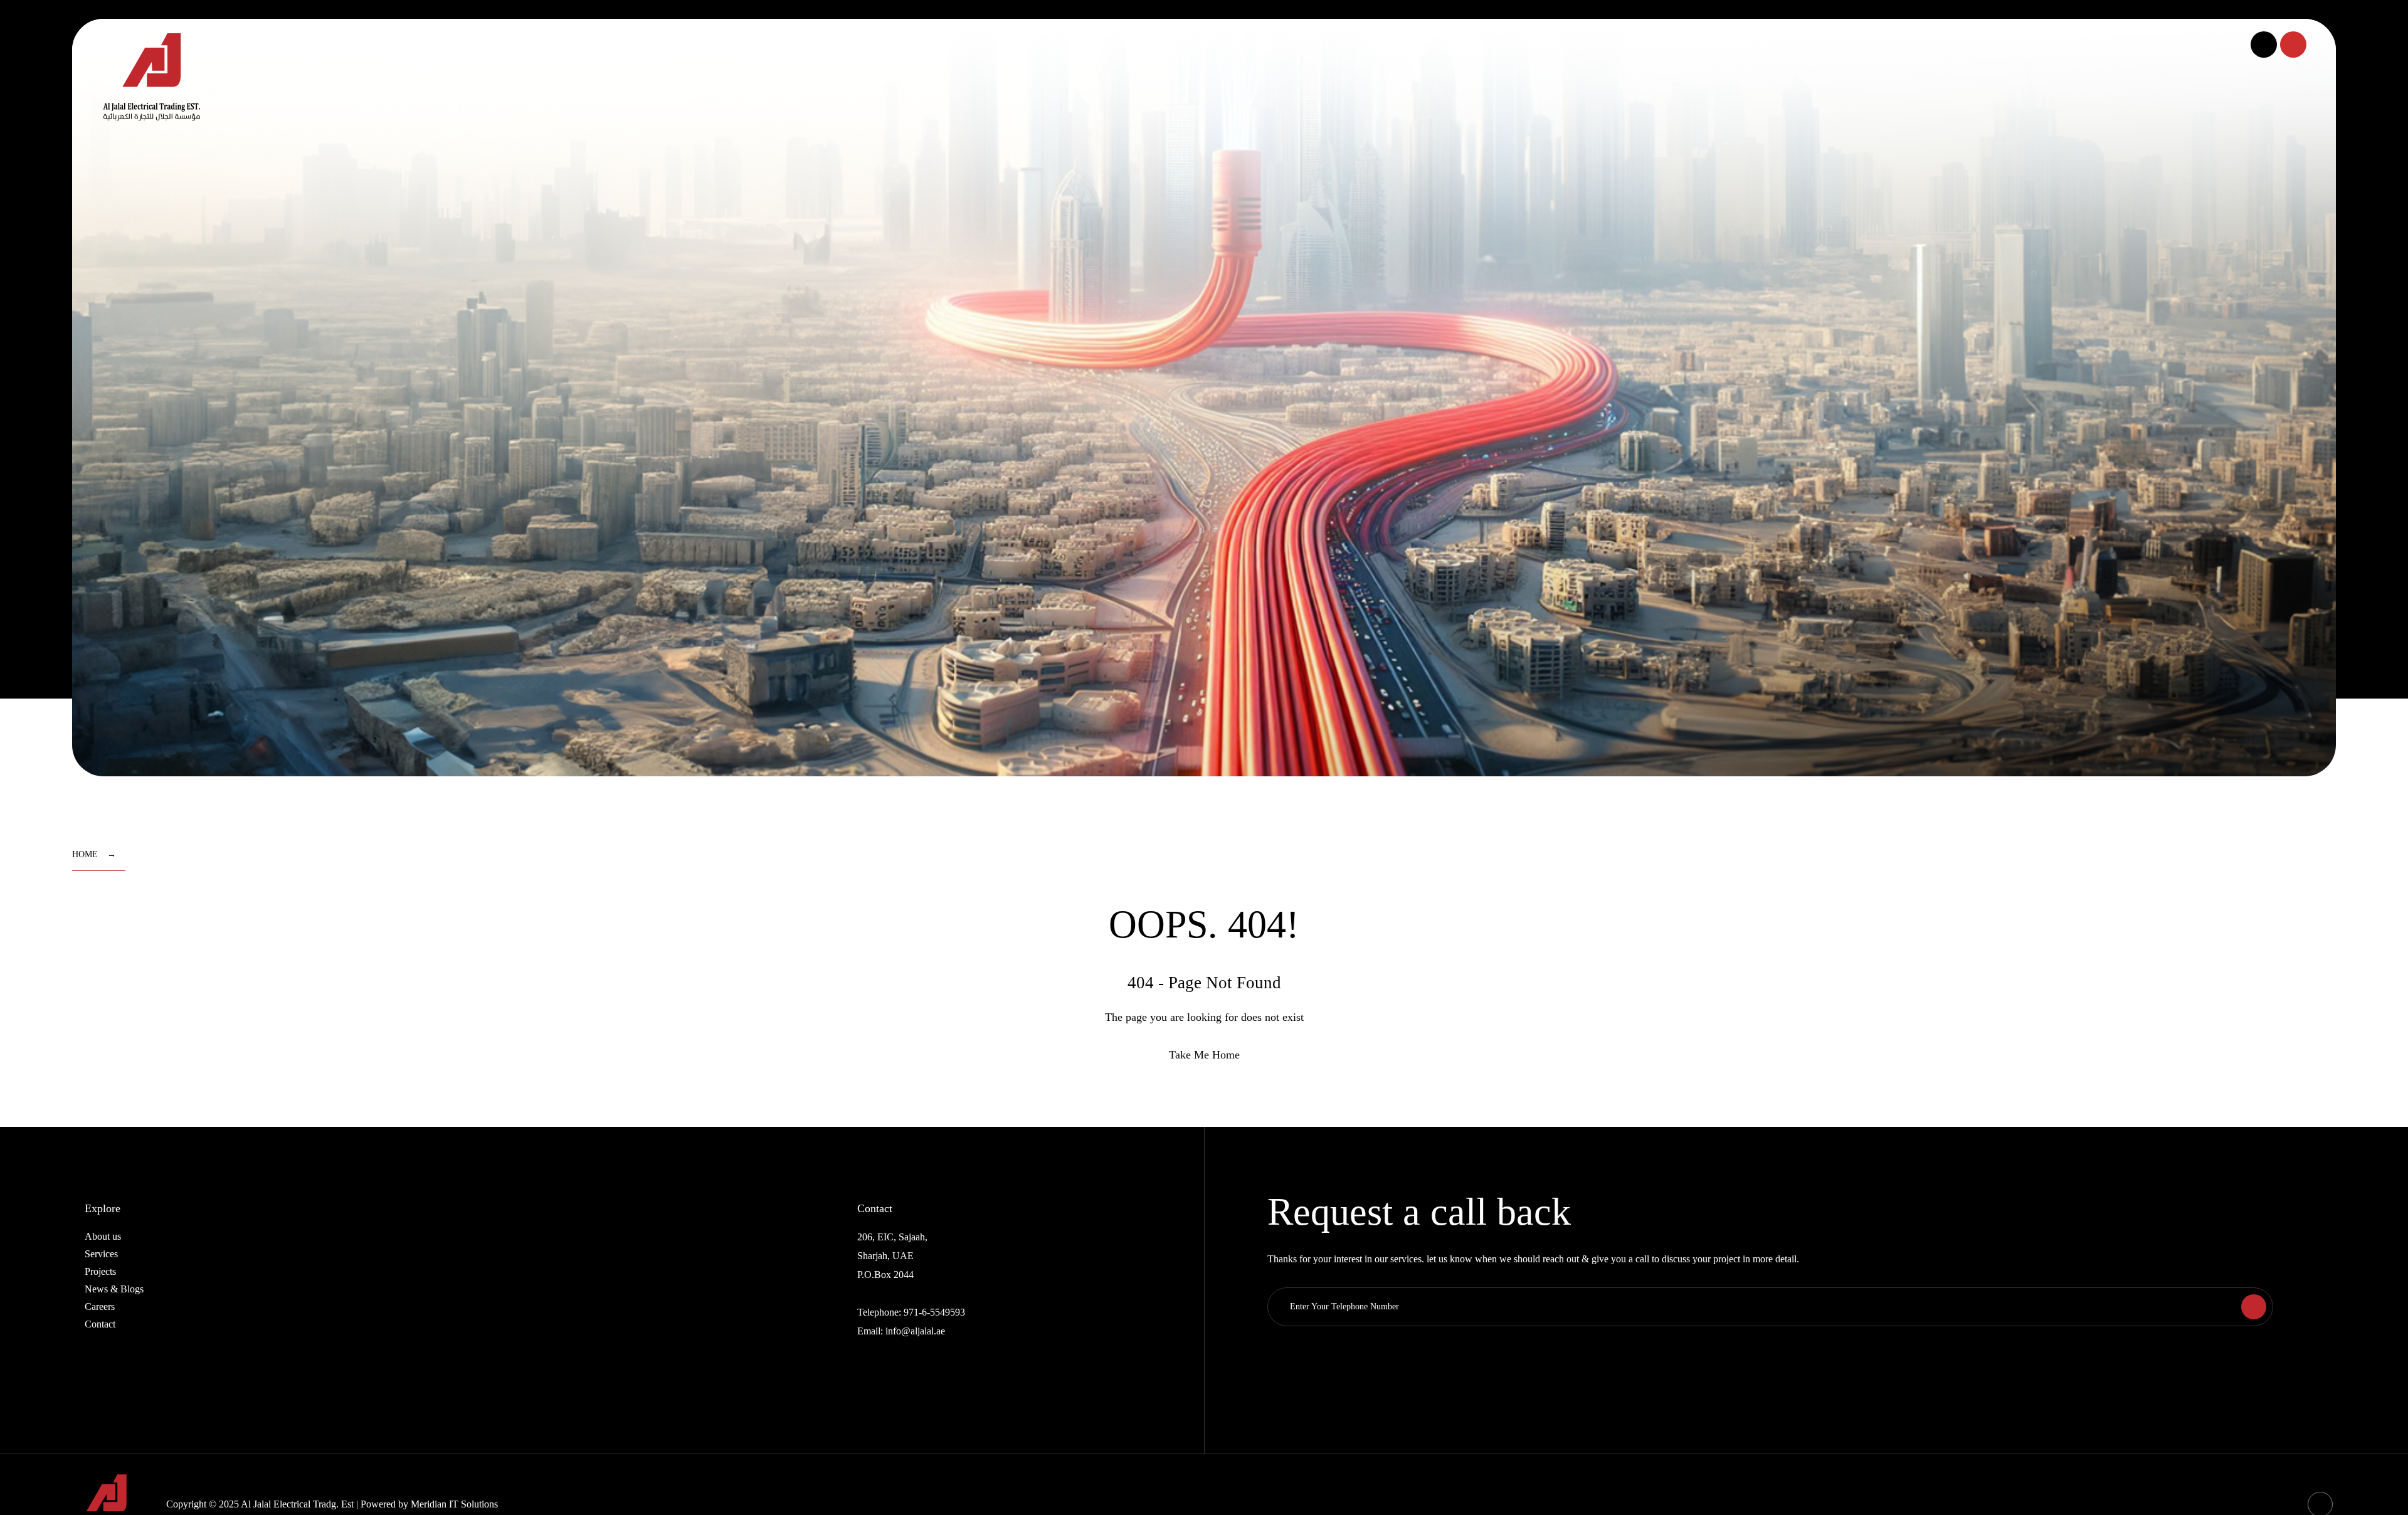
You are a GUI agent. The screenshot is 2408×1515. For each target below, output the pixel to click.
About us (103, 1236)
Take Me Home (1204, 1055)
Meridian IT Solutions (454, 1504)
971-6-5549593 (934, 1312)
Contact (100, 1324)
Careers (100, 1306)
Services (101, 1254)
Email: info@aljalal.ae (901, 1331)
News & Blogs (114, 1289)
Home (85, 854)
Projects (100, 1271)
